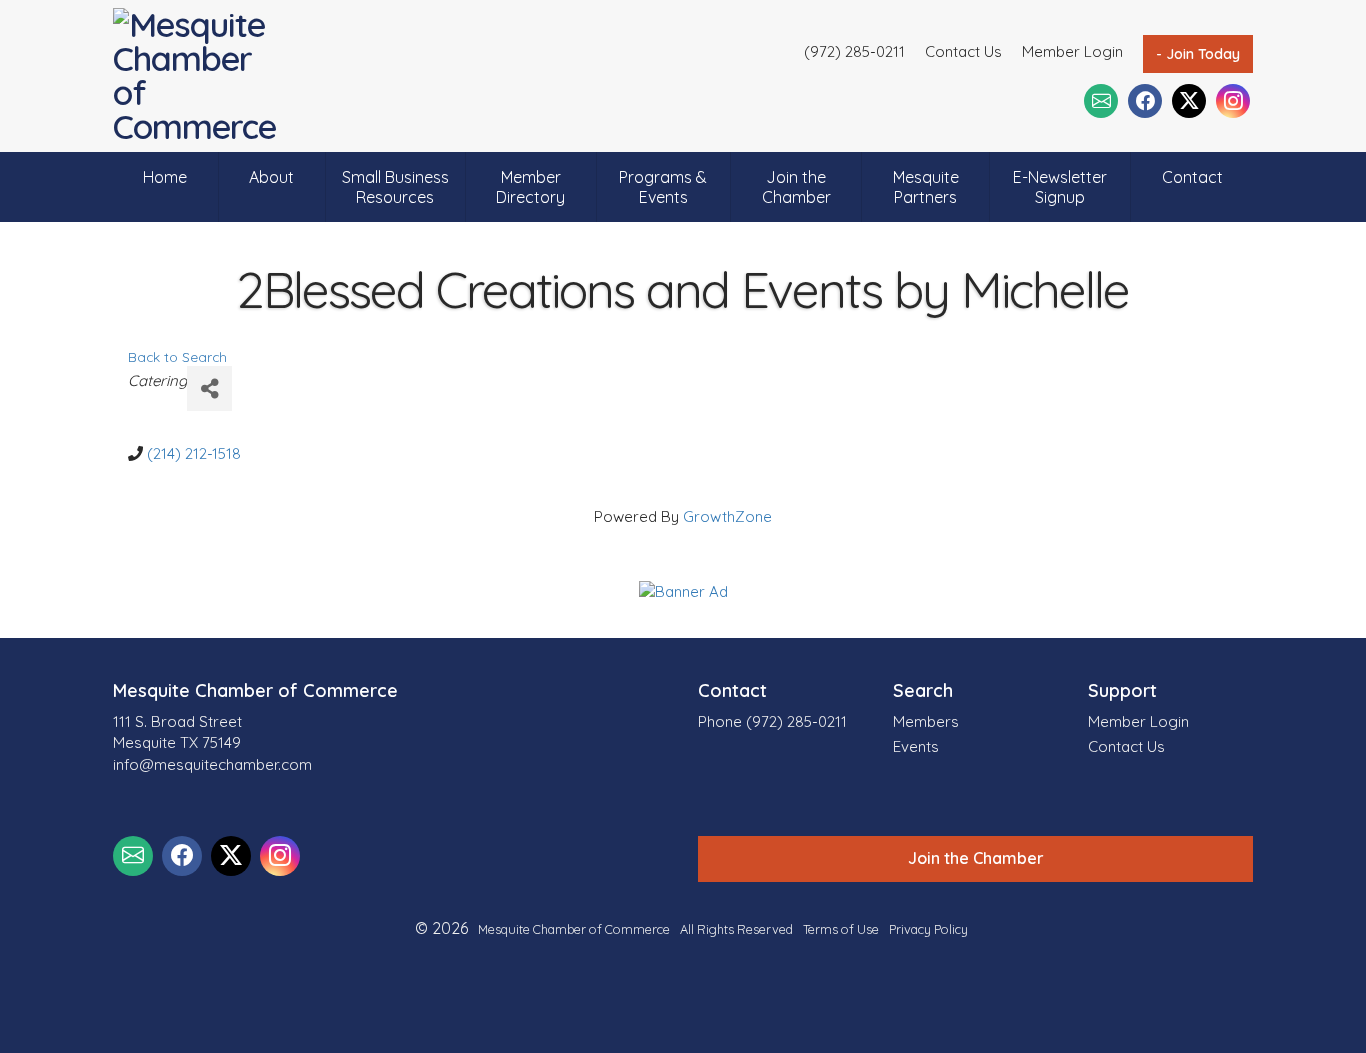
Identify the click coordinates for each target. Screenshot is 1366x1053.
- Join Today (1198, 54)
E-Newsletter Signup (1060, 187)
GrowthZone (727, 516)
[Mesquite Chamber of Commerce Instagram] (1233, 101)
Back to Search (177, 356)
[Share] (209, 388)
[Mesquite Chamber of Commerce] (200, 76)
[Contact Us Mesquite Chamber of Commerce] (1101, 101)
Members (926, 721)
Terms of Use (841, 929)
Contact (1192, 177)
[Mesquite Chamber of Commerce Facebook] (1145, 101)
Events (916, 746)
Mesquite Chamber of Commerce (574, 929)
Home (165, 177)
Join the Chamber (796, 187)
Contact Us (963, 51)
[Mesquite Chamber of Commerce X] (1189, 101)
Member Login (1072, 51)
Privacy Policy (928, 929)
